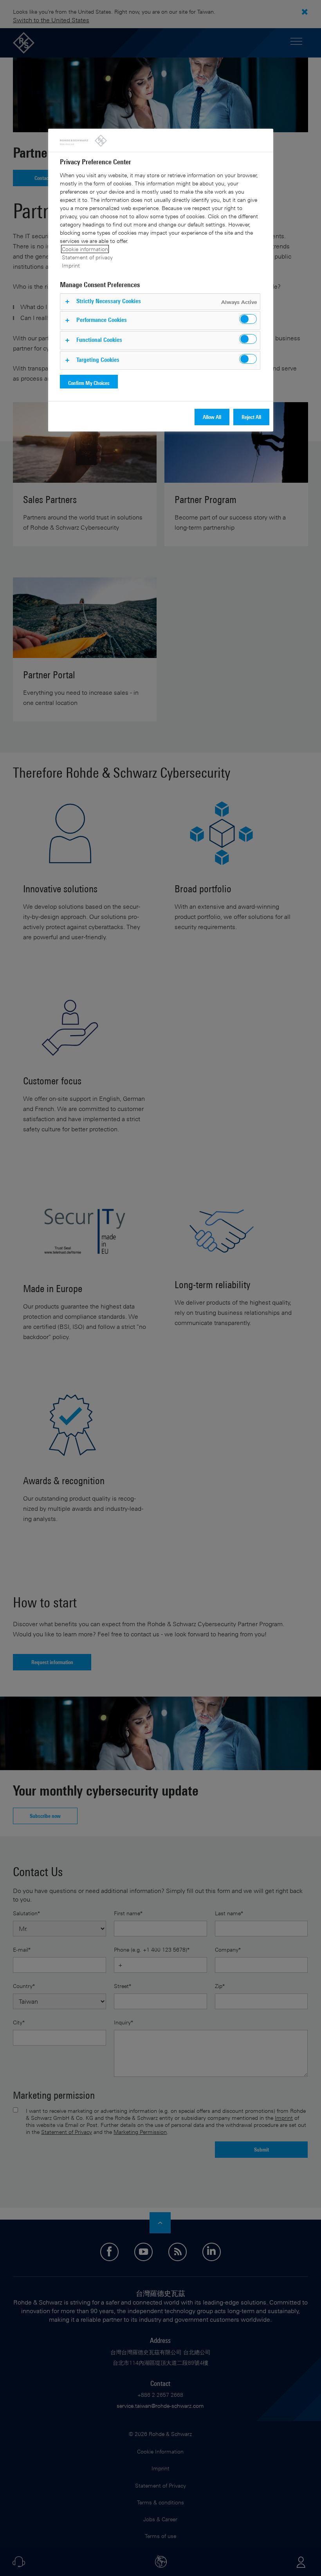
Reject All (251, 417)
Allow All (212, 417)
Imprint (71, 265)
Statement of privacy (87, 257)
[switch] (248, 319)
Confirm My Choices (89, 383)
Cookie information (85, 249)
